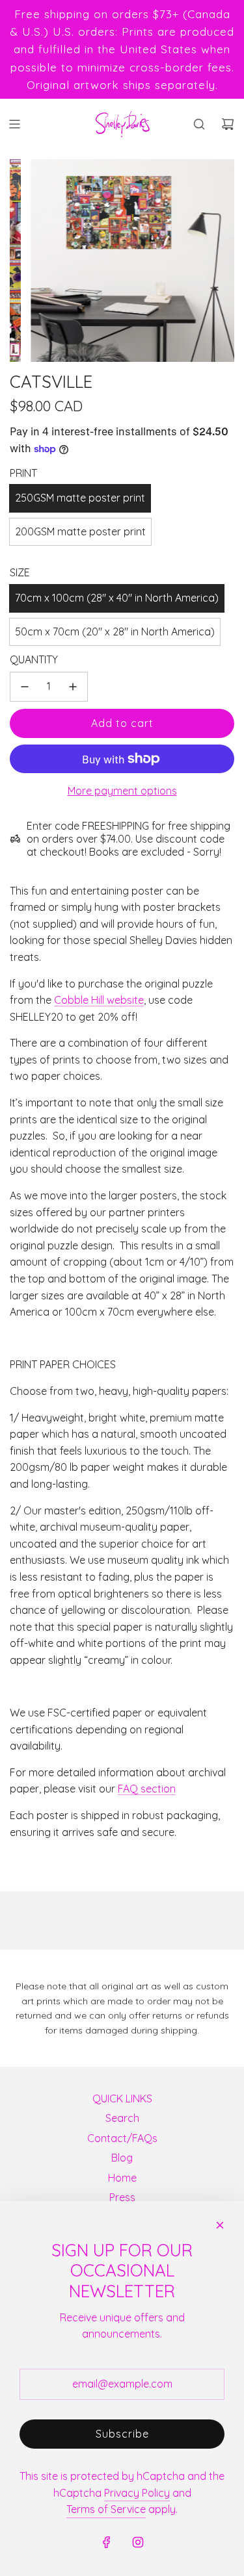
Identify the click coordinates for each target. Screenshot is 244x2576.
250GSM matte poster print (80, 498)
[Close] (220, 2225)
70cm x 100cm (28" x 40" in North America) (117, 598)
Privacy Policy (137, 2493)
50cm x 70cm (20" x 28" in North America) (115, 631)
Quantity (34, 659)
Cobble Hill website (99, 1000)
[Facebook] (107, 2542)
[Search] (199, 124)
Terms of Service (106, 2509)
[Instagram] (138, 2542)
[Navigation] (14, 124)
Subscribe (122, 2434)
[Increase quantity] (73, 687)
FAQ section (147, 1789)
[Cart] (228, 124)
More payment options (122, 791)
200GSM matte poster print (80, 531)
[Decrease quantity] (25, 687)
